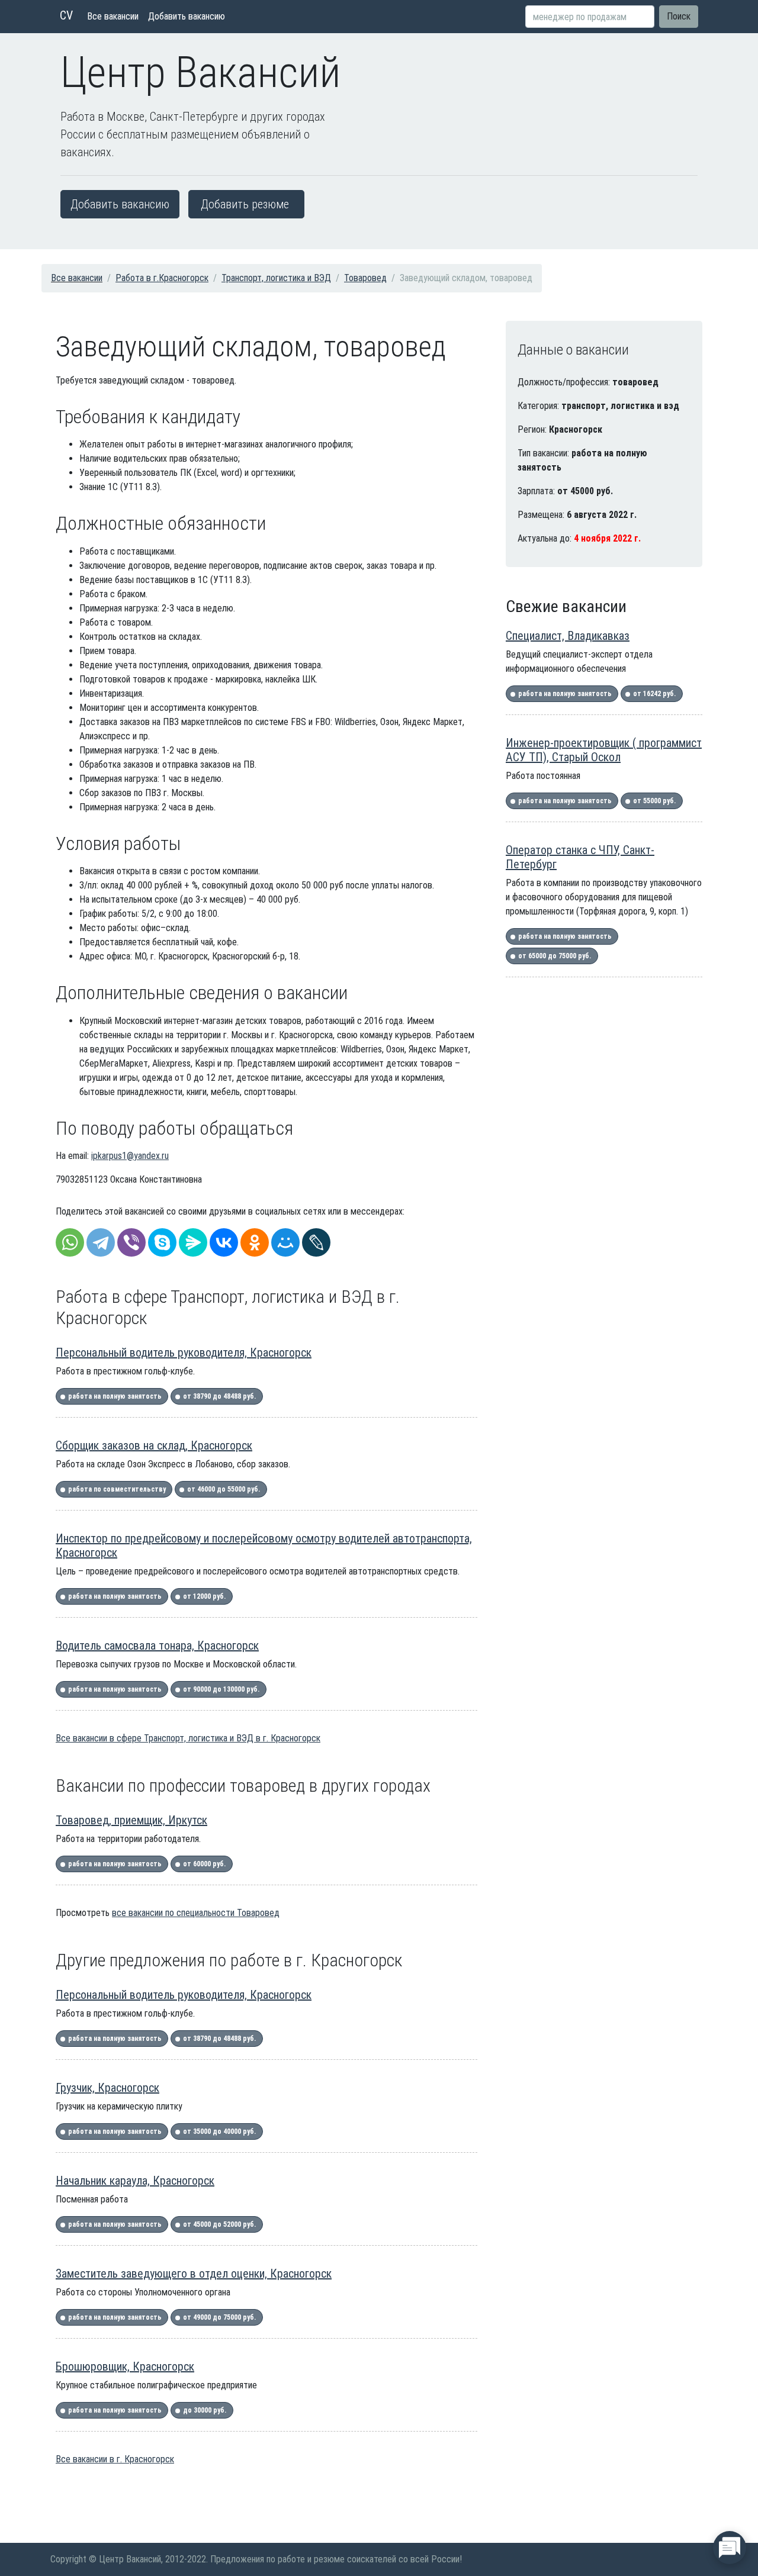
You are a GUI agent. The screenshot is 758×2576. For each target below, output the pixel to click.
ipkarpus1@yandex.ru (130, 1156)
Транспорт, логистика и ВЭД (276, 278)
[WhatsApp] (70, 1242)
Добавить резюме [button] (245, 204)
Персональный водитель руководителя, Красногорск (184, 1353)
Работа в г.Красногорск (162, 278)
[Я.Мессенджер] (193, 1242)
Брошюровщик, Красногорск (125, 2366)
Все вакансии (113, 16)
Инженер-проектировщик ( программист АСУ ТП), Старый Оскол (604, 750)
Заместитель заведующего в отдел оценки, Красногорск (194, 2274)
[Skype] (162, 1242)
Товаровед (365, 278)
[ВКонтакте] (224, 1242)
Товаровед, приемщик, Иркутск (131, 1820)
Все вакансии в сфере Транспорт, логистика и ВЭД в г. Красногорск (188, 1738)
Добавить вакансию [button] (120, 204)
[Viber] (131, 1242)
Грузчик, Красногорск (107, 2088)
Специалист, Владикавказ (568, 636)
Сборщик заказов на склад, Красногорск (154, 1445)
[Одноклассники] (255, 1242)
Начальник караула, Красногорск (135, 2181)
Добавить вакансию (187, 16)
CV (66, 15)
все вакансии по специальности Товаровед (196, 1913)
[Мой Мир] (285, 1242)
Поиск (679, 16)
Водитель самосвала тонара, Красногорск (157, 1646)
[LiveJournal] (316, 1242)
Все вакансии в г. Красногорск (115, 2459)
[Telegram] (101, 1242)
